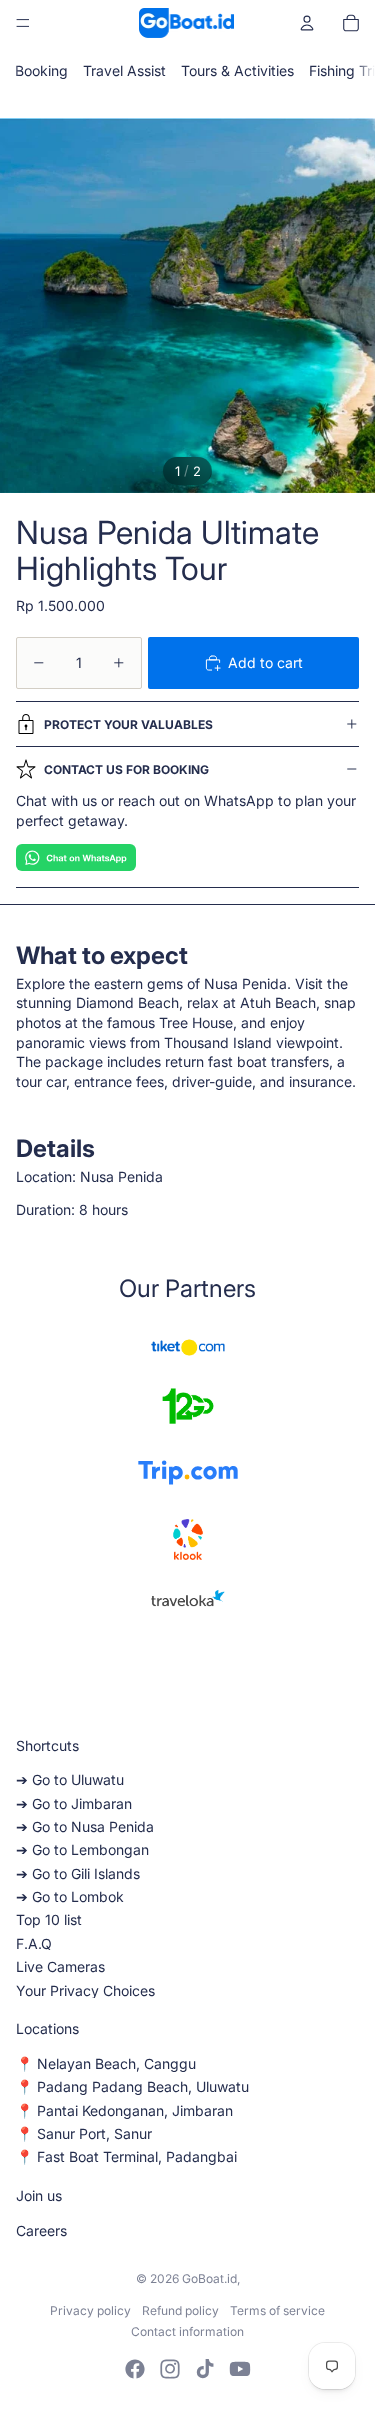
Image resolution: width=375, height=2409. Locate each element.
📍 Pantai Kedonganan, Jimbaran (124, 2110)
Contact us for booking (126, 769)
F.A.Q (34, 1943)
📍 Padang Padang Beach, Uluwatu (132, 2086)
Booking (41, 70)
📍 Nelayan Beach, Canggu (106, 2063)
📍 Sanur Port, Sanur (84, 2133)
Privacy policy (90, 2310)
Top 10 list (49, 1919)
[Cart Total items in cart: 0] (351, 23)
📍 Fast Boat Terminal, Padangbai (126, 2156)
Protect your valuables (128, 724)
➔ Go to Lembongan (82, 1849)
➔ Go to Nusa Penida (85, 1826)
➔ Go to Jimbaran (74, 1803)
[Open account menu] (307, 23)
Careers (41, 2230)
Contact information (187, 2331)
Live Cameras (60, 1966)
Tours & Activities (237, 70)
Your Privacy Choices (85, 1990)
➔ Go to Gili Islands (78, 1873)
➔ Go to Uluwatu (70, 1779)
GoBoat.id (209, 2278)
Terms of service (277, 2310)
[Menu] (23, 23)
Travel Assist (124, 70)
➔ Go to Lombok (70, 1896)
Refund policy (180, 2310)
